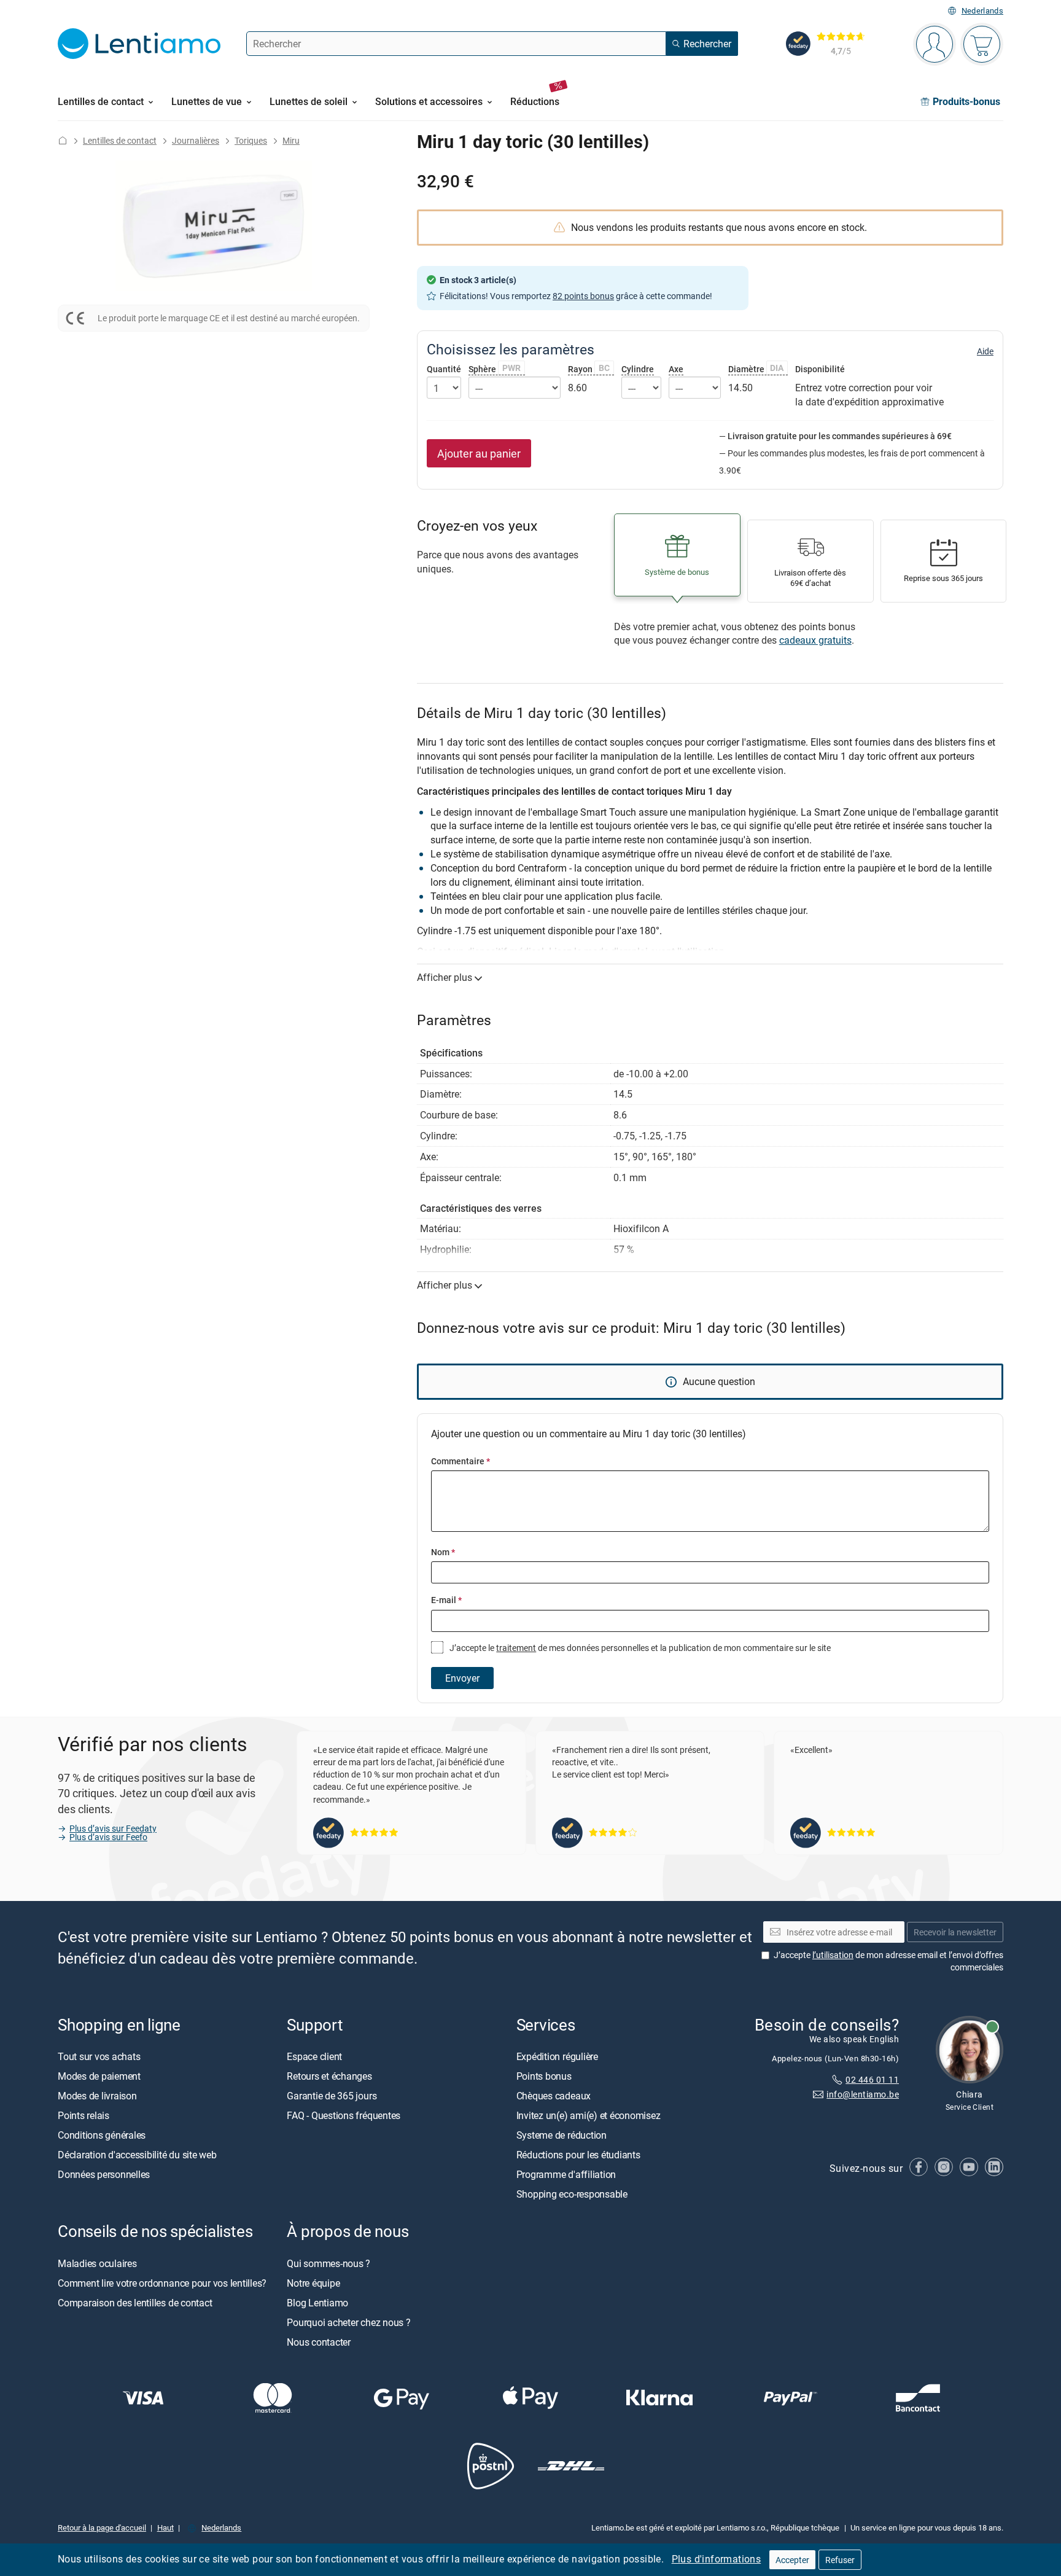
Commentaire (461, 1461)
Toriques (251, 140)
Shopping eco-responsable (572, 2194)
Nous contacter (319, 2341)
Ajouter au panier (479, 453)
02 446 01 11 (872, 2079)
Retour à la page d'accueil (102, 2527)
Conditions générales (102, 2135)
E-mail (446, 1600)
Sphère (495, 369)
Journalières (196, 140)
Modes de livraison (97, 2096)
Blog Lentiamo (317, 2302)
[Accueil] (63, 140)
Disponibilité (820, 369)
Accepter (792, 2560)
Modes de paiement (99, 2076)
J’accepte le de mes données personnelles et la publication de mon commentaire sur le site (639, 1648)
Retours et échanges (329, 2076)
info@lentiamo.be (863, 2094)
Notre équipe (313, 2282)
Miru (291, 140)
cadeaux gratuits (815, 640)
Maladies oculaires (97, 2263)
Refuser (840, 2560)
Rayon (589, 369)
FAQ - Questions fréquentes (344, 2115)
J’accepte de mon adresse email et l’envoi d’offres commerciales (888, 1961)
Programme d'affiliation (566, 2174)
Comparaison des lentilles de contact (135, 2302)
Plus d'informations (717, 2559)
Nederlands (982, 11)
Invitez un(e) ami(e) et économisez (589, 2115)
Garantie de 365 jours (332, 2096)
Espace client (314, 2056)
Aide (985, 351)
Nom (443, 1552)
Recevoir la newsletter (955, 1931)
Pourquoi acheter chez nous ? (348, 2322)
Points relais (84, 2115)
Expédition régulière (557, 2056)
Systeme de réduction (562, 2135)
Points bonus (544, 2076)
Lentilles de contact (120, 140)
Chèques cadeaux (554, 2096)
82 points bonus (583, 296)
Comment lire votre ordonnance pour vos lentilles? (162, 2282)
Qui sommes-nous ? (328, 2263)
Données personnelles (104, 2174)
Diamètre (756, 369)
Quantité (444, 369)
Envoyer (462, 1678)
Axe (676, 369)
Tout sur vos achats (99, 2056)
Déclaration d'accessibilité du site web (137, 2155)
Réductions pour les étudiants (578, 2155)
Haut (165, 2527)
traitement (516, 1648)
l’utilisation (833, 1955)
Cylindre (638, 369)
